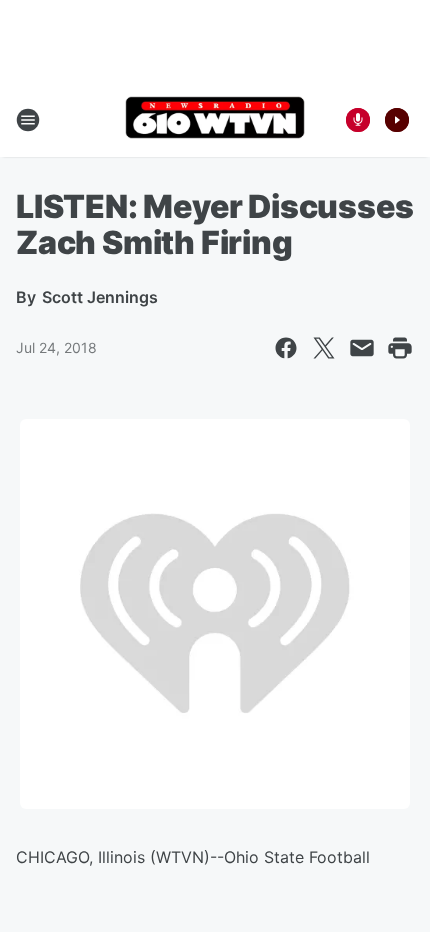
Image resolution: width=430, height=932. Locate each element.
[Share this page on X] (324, 348)
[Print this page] (400, 348)
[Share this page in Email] (362, 348)
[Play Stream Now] (397, 120)
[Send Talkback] (358, 120)
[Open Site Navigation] (28, 120)
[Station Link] (215, 119)
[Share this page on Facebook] (286, 348)
